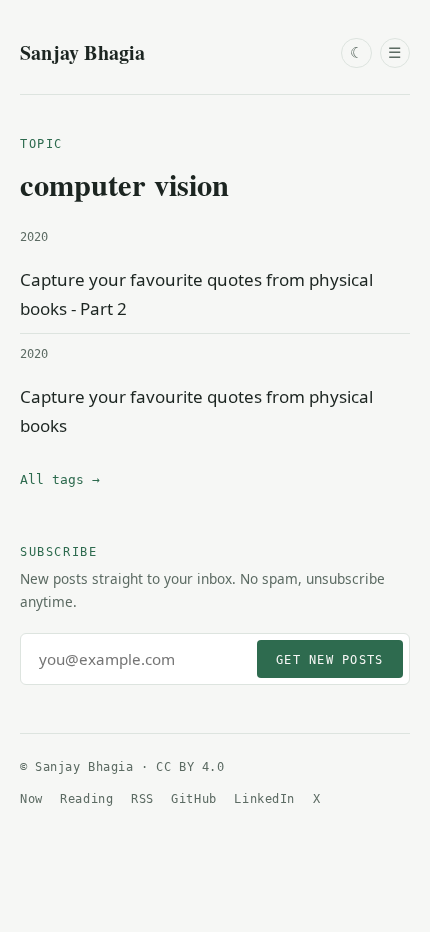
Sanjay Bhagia (83, 52)
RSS (142, 799)
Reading (86, 799)
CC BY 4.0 (190, 767)
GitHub (193, 799)
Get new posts (329, 659)
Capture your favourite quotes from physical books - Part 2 (196, 294)
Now (31, 799)
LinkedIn (264, 799)
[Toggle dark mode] (356, 53)
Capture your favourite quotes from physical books (196, 411)
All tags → (60, 479)
